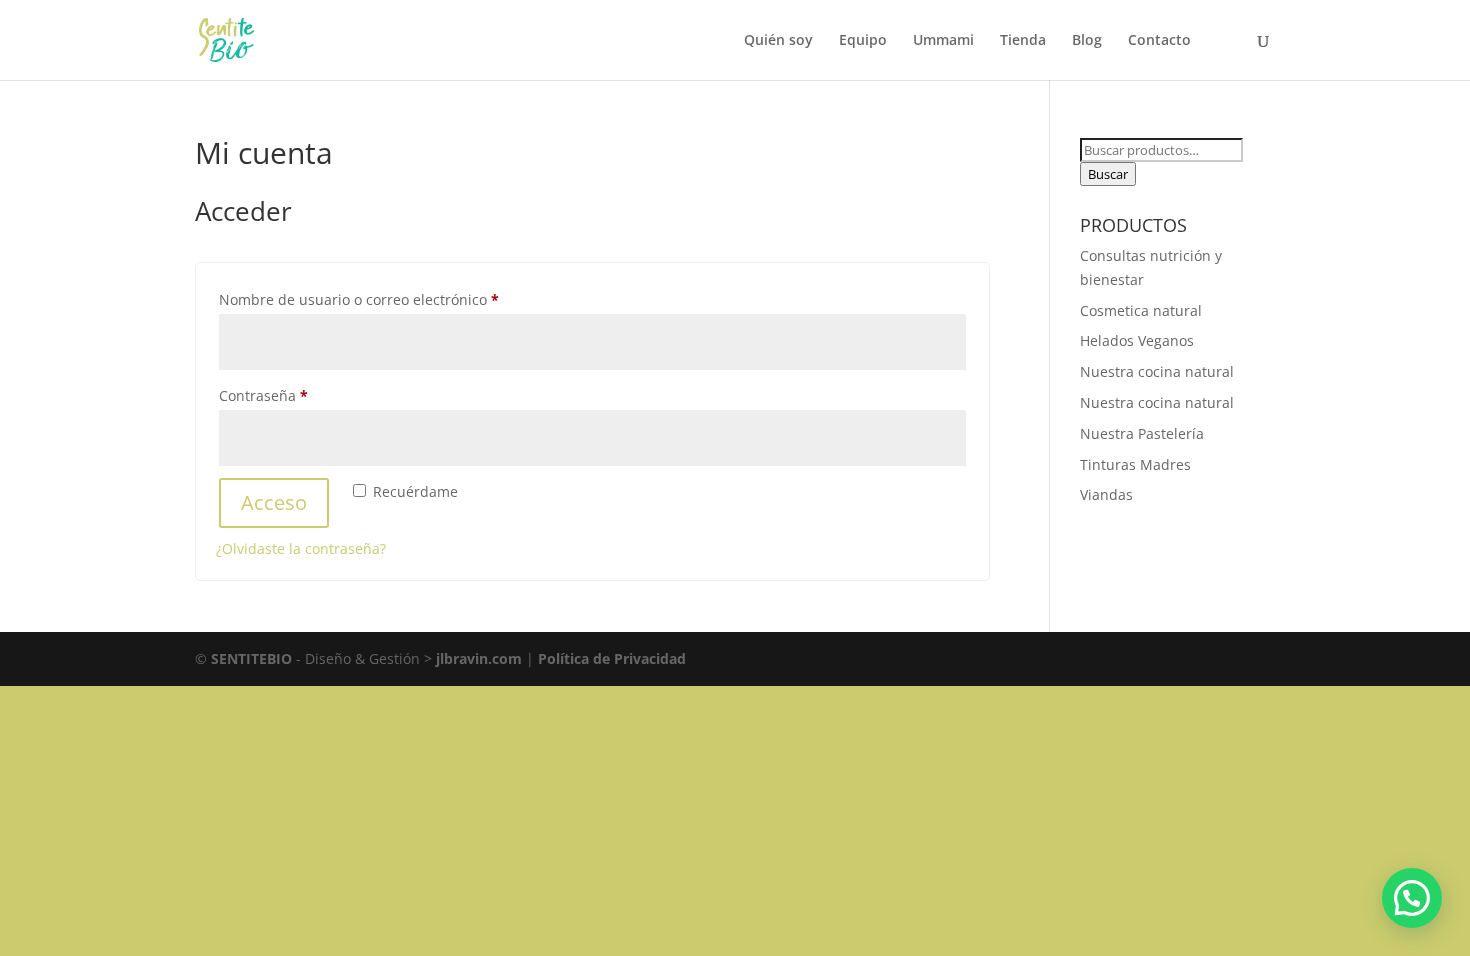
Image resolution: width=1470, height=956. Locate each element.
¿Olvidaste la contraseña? (301, 548)
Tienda (1023, 41)
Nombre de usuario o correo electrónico (396, 299)
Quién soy (778, 41)
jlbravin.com (481, 658)
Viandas (1106, 494)
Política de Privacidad (612, 658)
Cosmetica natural (1141, 310)
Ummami (943, 41)
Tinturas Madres (1135, 464)
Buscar (1108, 174)
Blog (1087, 41)
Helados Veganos (1137, 340)
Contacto (1159, 41)
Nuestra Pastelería (1142, 433)
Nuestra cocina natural (1157, 371)
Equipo (863, 41)
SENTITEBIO (251, 658)
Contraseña (300, 395)
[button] (1412, 898)
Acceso (274, 502)
